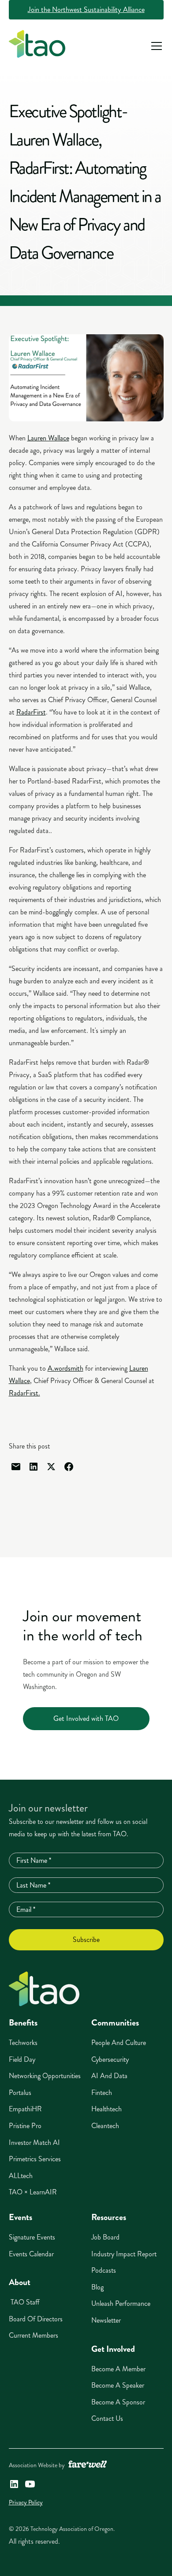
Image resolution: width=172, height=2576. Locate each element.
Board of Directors (36, 2319)
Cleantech (105, 2126)
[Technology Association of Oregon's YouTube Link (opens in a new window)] (30, 2484)
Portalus (20, 2093)
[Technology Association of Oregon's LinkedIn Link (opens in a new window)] (14, 2484)
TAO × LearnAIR (33, 2192)
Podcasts (104, 2270)
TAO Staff (24, 2302)
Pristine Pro (25, 2126)
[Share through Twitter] (51, 1467)
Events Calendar (31, 2254)
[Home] (44, 1989)
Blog (97, 2287)
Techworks (23, 2043)
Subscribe (86, 1940)
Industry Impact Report (124, 2254)
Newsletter (106, 2320)
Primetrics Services (35, 2159)
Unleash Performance (121, 2303)
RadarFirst (31, 712)
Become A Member (118, 2369)
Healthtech (107, 2109)
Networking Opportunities (45, 2076)
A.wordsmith (65, 1368)
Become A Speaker (118, 2385)
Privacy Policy (26, 2502)
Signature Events (32, 2237)
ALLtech (21, 2176)
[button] (155, 46)
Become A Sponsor (118, 2402)
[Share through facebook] (69, 1467)
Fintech (102, 2093)
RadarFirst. (24, 1393)
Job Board (105, 2237)
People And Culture (119, 2043)
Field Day (22, 2059)
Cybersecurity (110, 2059)
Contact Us (107, 2418)
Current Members (34, 2335)
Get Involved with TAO (86, 1718)
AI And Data (109, 2076)
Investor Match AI (34, 2142)
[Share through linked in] (34, 1467)
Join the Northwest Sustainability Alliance (86, 10)
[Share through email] (16, 1467)
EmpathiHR (25, 2109)
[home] (37, 46)
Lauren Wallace (48, 438)
